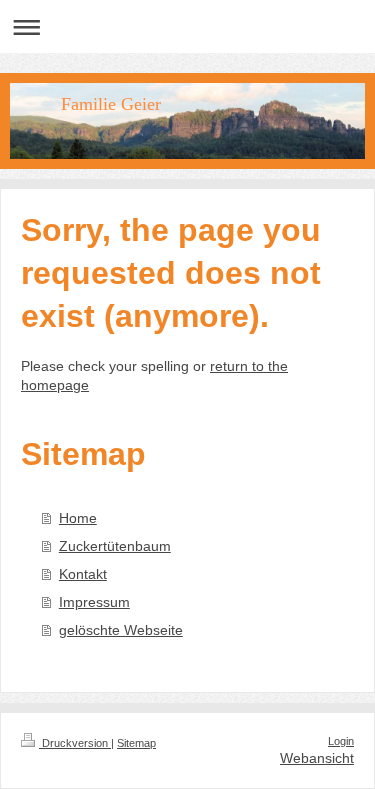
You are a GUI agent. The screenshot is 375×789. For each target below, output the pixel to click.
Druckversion (75, 743)
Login (341, 741)
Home (78, 518)
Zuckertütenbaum (115, 546)
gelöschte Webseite (121, 630)
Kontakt (83, 574)
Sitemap (136, 743)
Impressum (94, 602)
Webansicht (317, 758)
